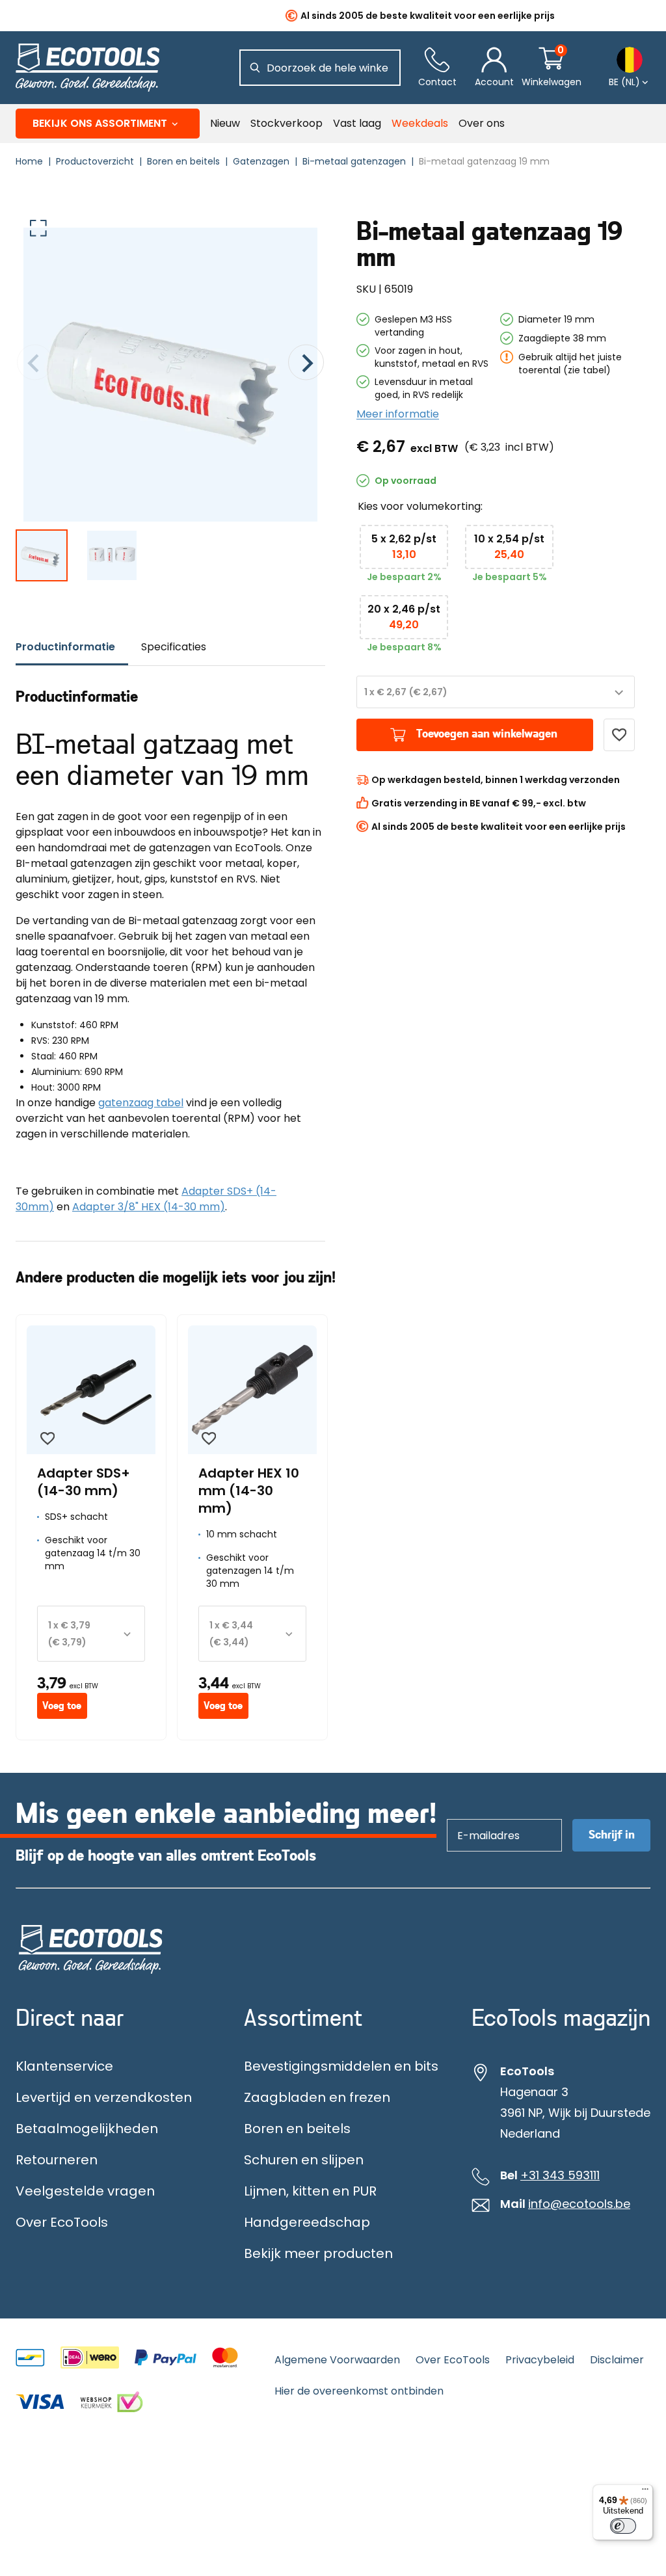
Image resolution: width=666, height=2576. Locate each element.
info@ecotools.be (579, 2204)
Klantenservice (64, 2066)
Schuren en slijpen (304, 2160)
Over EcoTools (62, 2222)
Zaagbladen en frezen (317, 2097)
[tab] (72, 647)
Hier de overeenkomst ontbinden (359, 2391)
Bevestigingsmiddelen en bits (341, 2066)
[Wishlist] (619, 735)
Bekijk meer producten (318, 2253)
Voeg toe (62, 1706)
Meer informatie (398, 414)
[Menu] (645, 2492)
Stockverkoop (286, 123)
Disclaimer (617, 2360)
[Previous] (35, 365)
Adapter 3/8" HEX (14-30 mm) (149, 1207)
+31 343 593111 (560, 2175)
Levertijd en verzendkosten (104, 2097)
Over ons (482, 123)
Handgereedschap (307, 2222)
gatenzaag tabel (141, 1103)
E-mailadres (482, 1819)
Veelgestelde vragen (85, 2191)
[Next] (306, 365)
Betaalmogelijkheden (87, 2129)
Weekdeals (420, 123)
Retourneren (57, 2160)
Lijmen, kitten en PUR (310, 2191)
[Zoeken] (255, 68)
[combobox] (496, 692)
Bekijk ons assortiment (100, 123)
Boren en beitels (297, 2129)
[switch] (623, 2526)
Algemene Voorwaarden (337, 2360)
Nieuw (225, 123)
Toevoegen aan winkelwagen (487, 734)
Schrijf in (612, 1835)
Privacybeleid (540, 2360)
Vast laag (357, 123)
